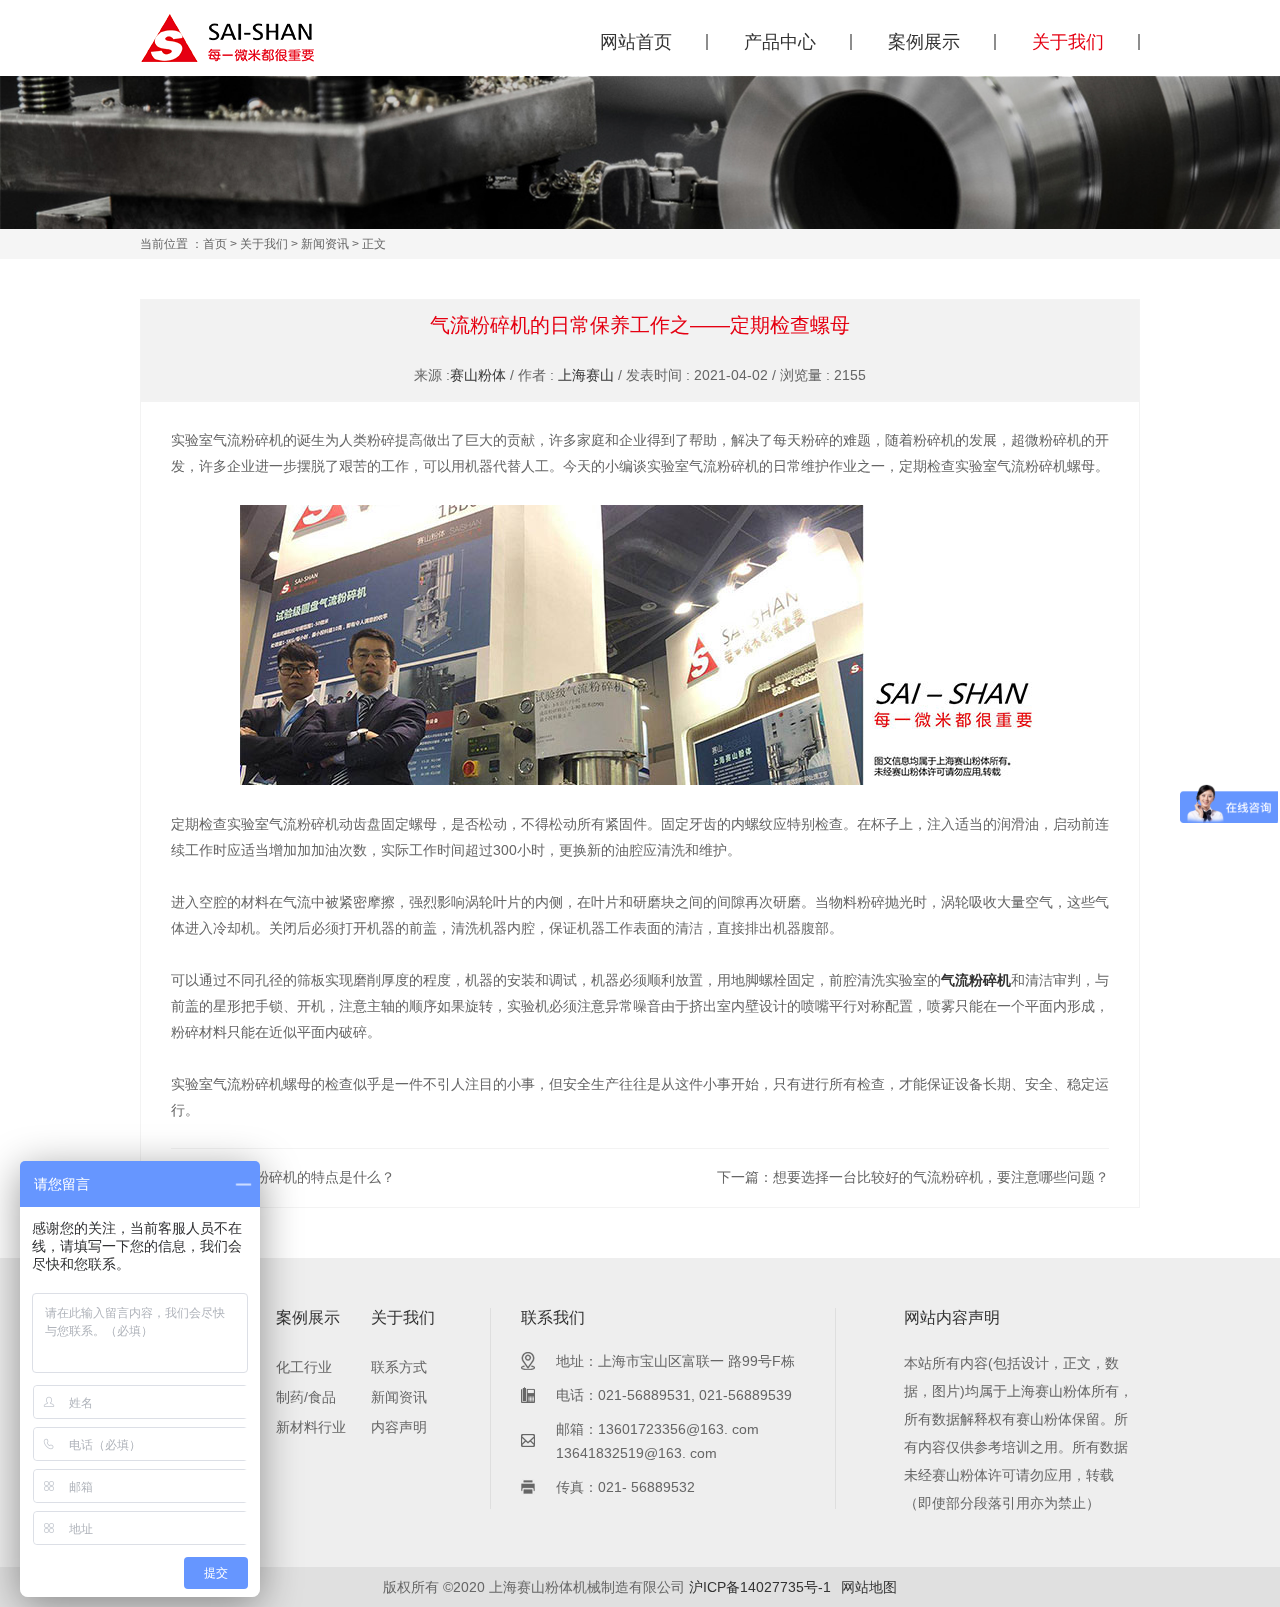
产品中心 (780, 42)
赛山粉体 (478, 375)
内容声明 (399, 1427)
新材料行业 (311, 1427)
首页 (215, 244)
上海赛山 (586, 375)
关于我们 (1068, 42)
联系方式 (399, 1367)
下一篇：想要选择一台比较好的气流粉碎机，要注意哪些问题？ (913, 1177)
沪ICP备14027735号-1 (760, 1587)
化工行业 (304, 1367)
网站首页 (636, 42)
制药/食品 (306, 1397)
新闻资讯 (325, 244)
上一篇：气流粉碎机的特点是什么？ (283, 1177)
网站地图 (869, 1587)
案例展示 (924, 42)
